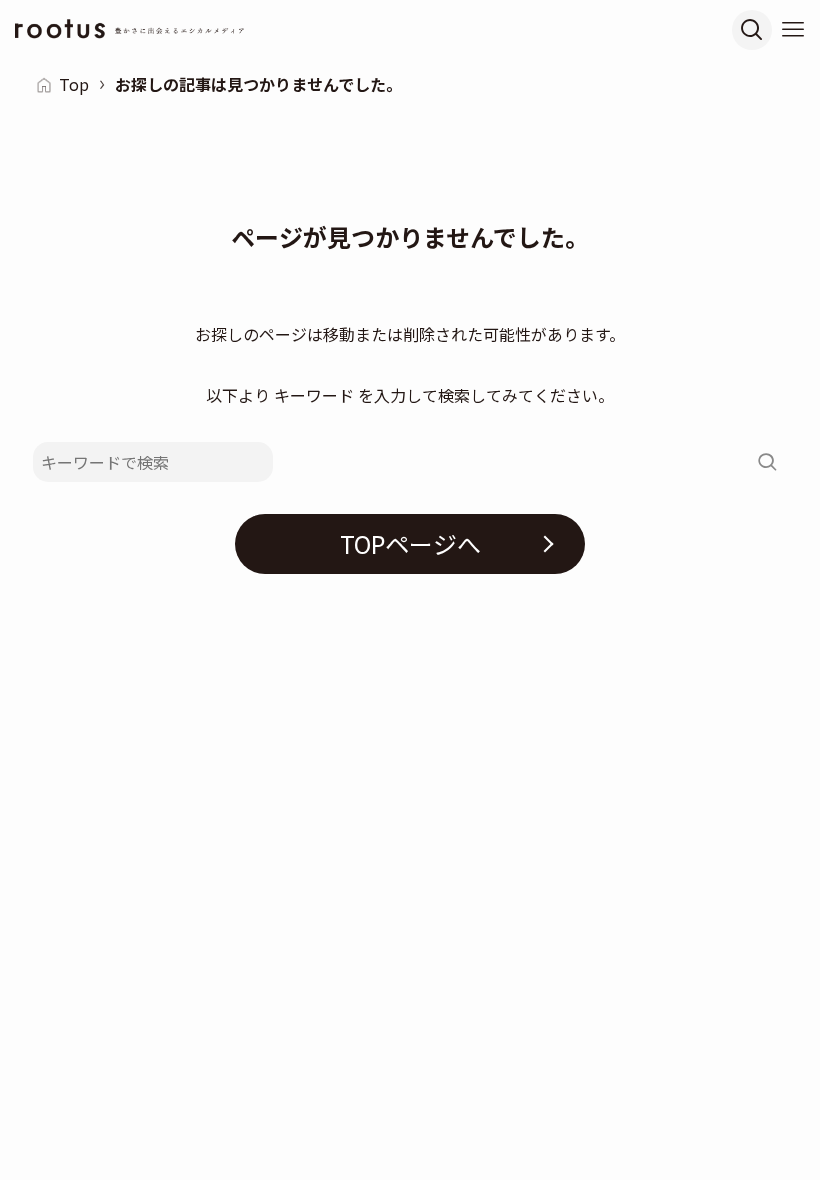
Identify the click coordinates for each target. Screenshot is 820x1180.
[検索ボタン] (752, 30)
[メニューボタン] (793, 30)
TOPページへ (410, 543)
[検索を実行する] (767, 462)
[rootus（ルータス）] (130, 30)
